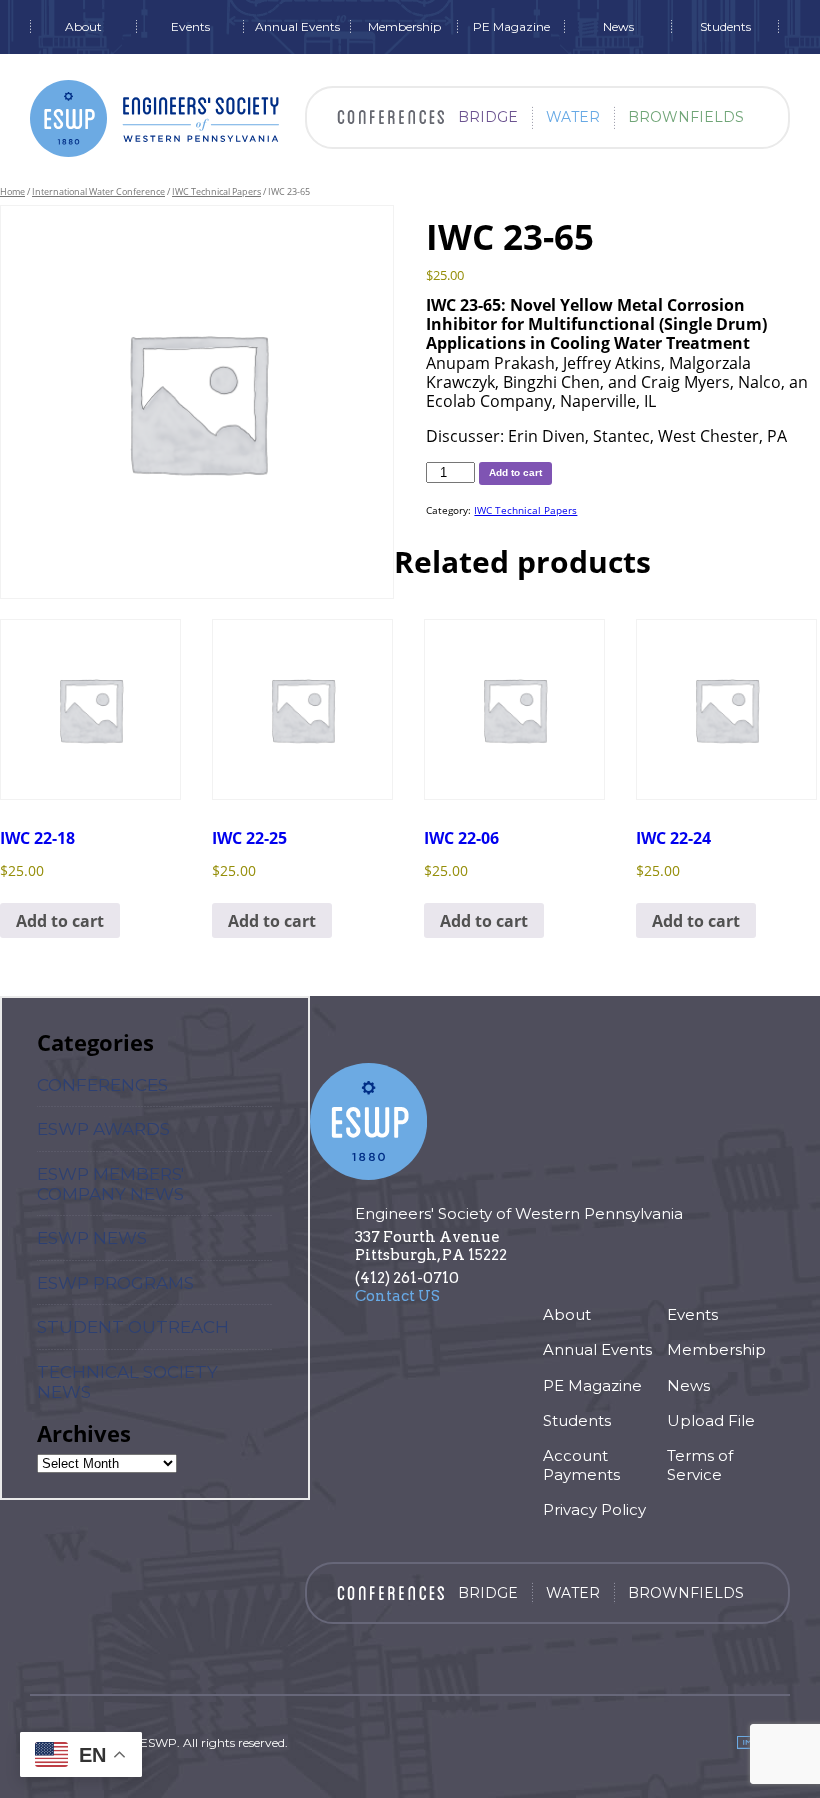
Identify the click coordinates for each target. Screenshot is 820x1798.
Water (573, 117)
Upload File (711, 1420)
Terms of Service (700, 1465)
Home (12, 191)
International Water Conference (98, 191)
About (83, 27)
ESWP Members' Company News (110, 1184)
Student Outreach (133, 1327)
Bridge (488, 117)
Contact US (397, 1296)
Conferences (102, 1085)
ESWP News (92, 1238)
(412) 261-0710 (407, 1278)
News (618, 27)
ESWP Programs (115, 1283)
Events (190, 27)
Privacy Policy (594, 1509)
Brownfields (686, 117)
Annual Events (297, 27)
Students (725, 27)
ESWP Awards (103, 1129)
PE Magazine (511, 27)
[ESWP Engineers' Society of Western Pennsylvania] (155, 118)
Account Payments (581, 1465)
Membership (404, 27)
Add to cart (515, 472)
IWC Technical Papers (216, 191)
